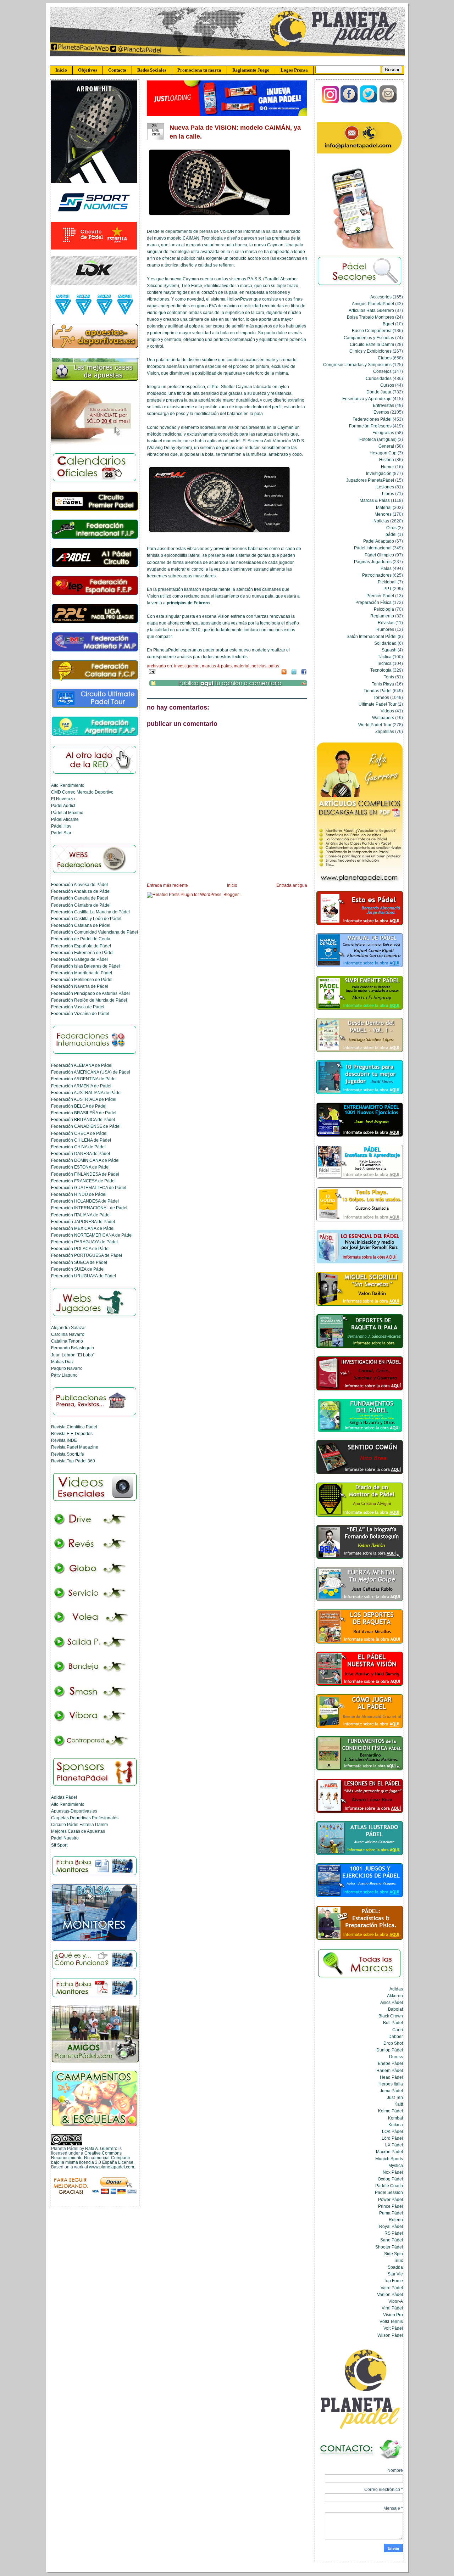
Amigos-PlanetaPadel (373, 304)
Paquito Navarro (67, 1368)
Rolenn (396, 2220)
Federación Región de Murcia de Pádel (89, 1000)
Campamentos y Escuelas (369, 338)
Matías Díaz (62, 1362)
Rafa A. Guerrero (101, 2148)
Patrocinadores (377, 575)
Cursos (387, 385)
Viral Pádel (392, 2308)
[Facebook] (350, 102)
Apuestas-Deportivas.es (74, 1811)
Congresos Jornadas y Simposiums (357, 365)
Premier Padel (380, 596)
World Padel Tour (375, 725)
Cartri (398, 2030)
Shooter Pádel (389, 2247)
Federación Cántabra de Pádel (81, 905)
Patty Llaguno (64, 1375)
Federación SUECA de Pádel (79, 1262)
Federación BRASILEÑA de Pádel (84, 1113)
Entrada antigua (292, 885)
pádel (391, 534)
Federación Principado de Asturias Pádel (90, 993)
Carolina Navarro (68, 1334)
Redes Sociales (152, 70)
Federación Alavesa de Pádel (79, 884)
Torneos (381, 697)
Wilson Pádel (390, 2335)
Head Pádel (391, 2077)
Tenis (389, 677)
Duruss (396, 2057)
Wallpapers (383, 718)
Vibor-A (396, 2301)
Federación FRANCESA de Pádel (83, 1181)
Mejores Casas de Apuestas (78, 1831)
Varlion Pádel (390, 2294)
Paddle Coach (389, 2186)
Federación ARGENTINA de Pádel (84, 1079)
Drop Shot (393, 2043)
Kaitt (399, 2104)
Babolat (395, 2009)
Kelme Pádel (391, 2111)
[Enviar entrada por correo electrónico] (151, 671)
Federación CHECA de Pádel (79, 1133)
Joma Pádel (391, 2091)
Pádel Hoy (61, 826)
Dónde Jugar (379, 392)
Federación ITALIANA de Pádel (81, 1215)
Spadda (395, 2267)
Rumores (385, 629)
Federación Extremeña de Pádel (82, 953)
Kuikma (396, 2125)
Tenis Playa (383, 684)
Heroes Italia (391, 2084)
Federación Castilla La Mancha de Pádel (90, 912)
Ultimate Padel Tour (378, 704)
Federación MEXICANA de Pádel (83, 1228)
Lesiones (385, 487)
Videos (387, 711)
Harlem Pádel (390, 2070)
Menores (383, 514)
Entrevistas (383, 405)
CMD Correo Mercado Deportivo (82, 792)
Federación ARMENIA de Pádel (81, 1086)
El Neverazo (63, 799)
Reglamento (382, 616)
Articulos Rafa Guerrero (371, 310)
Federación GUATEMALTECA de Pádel (89, 1188)
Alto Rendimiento (68, 785)
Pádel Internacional (373, 548)
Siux (399, 2260)
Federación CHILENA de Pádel (81, 1140)
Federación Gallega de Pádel (79, 959)
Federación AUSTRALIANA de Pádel (86, 1093)
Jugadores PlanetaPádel (370, 480)
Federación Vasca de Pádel (78, 1007)
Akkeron (395, 1996)
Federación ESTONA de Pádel (80, 1167)
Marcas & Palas (217, 666)
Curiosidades (379, 378)
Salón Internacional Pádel (372, 636)
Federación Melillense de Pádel (82, 979)
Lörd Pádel (392, 2138)
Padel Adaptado (379, 541)
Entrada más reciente (167, 885)
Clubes (385, 358)
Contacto (117, 70)
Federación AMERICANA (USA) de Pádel (91, 1072)
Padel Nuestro (65, 1838)
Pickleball (387, 582)
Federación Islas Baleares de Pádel (85, 966)
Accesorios (381, 297)
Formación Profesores (370, 426)
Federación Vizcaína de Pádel (80, 1013)
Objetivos (88, 70)
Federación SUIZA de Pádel (78, 1269)
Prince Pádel (391, 2206)
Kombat (395, 2118)
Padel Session (389, 2192)
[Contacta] (388, 102)
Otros (391, 528)
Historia (387, 460)
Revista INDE (64, 1440)
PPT (387, 589)
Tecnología (381, 670)
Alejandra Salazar (68, 1328)
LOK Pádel (392, 2131)
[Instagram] (330, 102)
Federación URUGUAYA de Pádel (84, 1276)
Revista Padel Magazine (75, 1447)
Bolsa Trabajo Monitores (370, 317)
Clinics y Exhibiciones (370, 351)
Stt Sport (59, 1845)
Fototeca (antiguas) (378, 439)
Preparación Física (373, 602)
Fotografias (383, 433)
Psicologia (384, 609)
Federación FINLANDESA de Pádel (85, 1174)
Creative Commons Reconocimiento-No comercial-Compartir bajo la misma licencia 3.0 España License (92, 2158)
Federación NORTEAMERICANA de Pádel (92, 1235)
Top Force (393, 2281)
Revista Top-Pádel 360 (73, 1461)
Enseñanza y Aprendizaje (367, 399)
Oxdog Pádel (390, 2179)
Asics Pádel (392, 2002)
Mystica (396, 2165)
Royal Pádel (391, 2226)
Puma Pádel (391, 2213)
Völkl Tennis (391, 2321)
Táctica (385, 657)
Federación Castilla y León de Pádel (86, 919)
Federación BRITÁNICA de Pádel (83, 1119)
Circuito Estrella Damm (372, 344)
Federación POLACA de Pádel (80, 1248)
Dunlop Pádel (390, 2050)
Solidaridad (385, 643)
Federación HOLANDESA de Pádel (85, 1201)
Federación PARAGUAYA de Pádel (84, 1242)
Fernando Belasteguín (73, 1348)
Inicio (61, 70)
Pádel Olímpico (379, 555)
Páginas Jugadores (373, 562)
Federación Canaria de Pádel (80, 898)
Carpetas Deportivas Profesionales (85, 1818)
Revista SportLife (68, 1454)
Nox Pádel (393, 2172)
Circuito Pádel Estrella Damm (79, 1824)
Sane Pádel (392, 2240)
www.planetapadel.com (112, 2167)
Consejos (382, 371)
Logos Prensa (294, 70)
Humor (387, 467)
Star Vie (395, 2274)
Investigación (187, 666)
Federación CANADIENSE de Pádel (86, 1126)
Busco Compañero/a (372, 331)
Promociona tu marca (199, 70)
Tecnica (384, 663)
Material (242, 666)
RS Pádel (394, 2233)
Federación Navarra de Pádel (80, 986)
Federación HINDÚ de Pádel (79, 1194)
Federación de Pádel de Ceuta (81, 939)
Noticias (259, 666)
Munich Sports (389, 2159)
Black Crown (391, 2016)
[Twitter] (369, 102)
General (386, 446)
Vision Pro (393, 2315)
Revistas (386, 623)
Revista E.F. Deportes (72, 1433)
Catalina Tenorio (67, 1341)
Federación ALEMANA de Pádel (82, 1065)
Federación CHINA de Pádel (78, 1147)
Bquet (388, 324)
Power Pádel (391, 2199)
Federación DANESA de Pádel (81, 1153)
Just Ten (395, 2097)
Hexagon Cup (383, 453)
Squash (389, 650)
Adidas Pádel (64, 1797)
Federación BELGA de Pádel (79, 1106)
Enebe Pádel (390, 2063)
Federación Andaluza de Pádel (81, 891)
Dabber (396, 2036)
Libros (388, 494)
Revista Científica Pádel (74, 1427)
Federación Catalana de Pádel (81, 925)
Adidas (396, 1989)
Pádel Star (61, 833)
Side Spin (394, 2254)
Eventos (381, 412)
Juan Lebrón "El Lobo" (73, 1355)
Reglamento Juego (251, 70)
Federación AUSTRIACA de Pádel (84, 1099)
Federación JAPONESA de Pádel (83, 1222)
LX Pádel (394, 2145)
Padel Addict (63, 805)
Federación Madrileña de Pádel (82, 973)
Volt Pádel (393, 2328)
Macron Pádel (389, 2152)
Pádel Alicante (65, 819)
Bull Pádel (393, 2023)
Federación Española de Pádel (81, 946)
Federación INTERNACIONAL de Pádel (89, 1208)
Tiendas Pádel (378, 691)
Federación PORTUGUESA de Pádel (87, 1255)
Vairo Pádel (392, 2288)
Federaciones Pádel (372, 419)
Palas (274, 666)
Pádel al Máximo (67, 813)
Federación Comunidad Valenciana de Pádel (95, 932)
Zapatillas (385, 731)
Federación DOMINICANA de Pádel (85, 1160)
